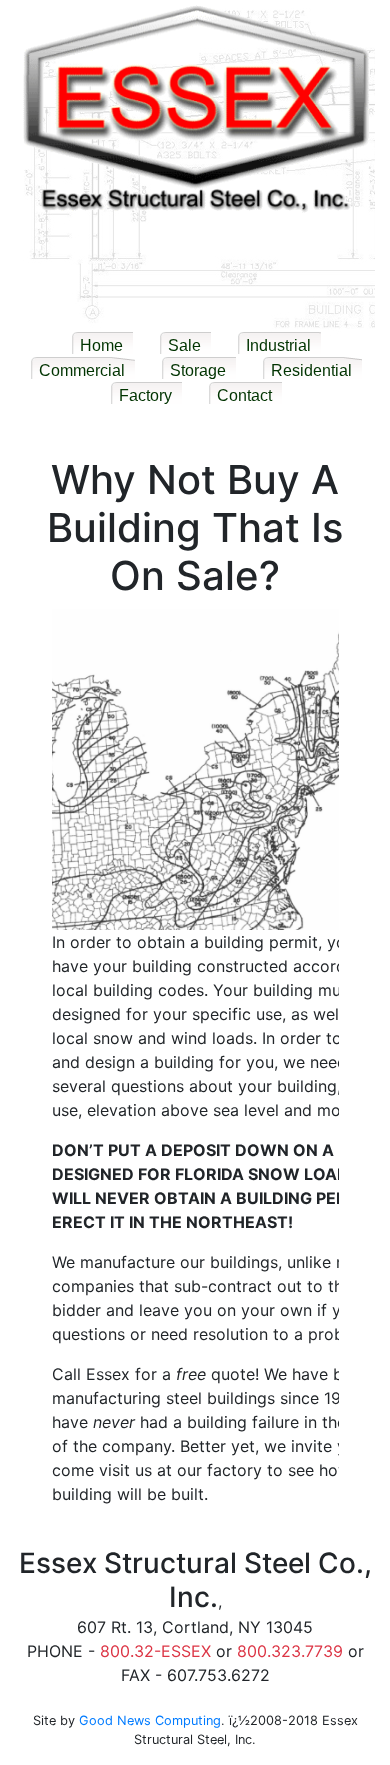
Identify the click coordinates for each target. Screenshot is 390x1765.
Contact (244, 395)
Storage (198, 370)
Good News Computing (150, 1720)
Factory (145, 395)
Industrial (278, 345)
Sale (184, 345)
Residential (311, 370)
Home (101, 345)
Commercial (82, 370)
